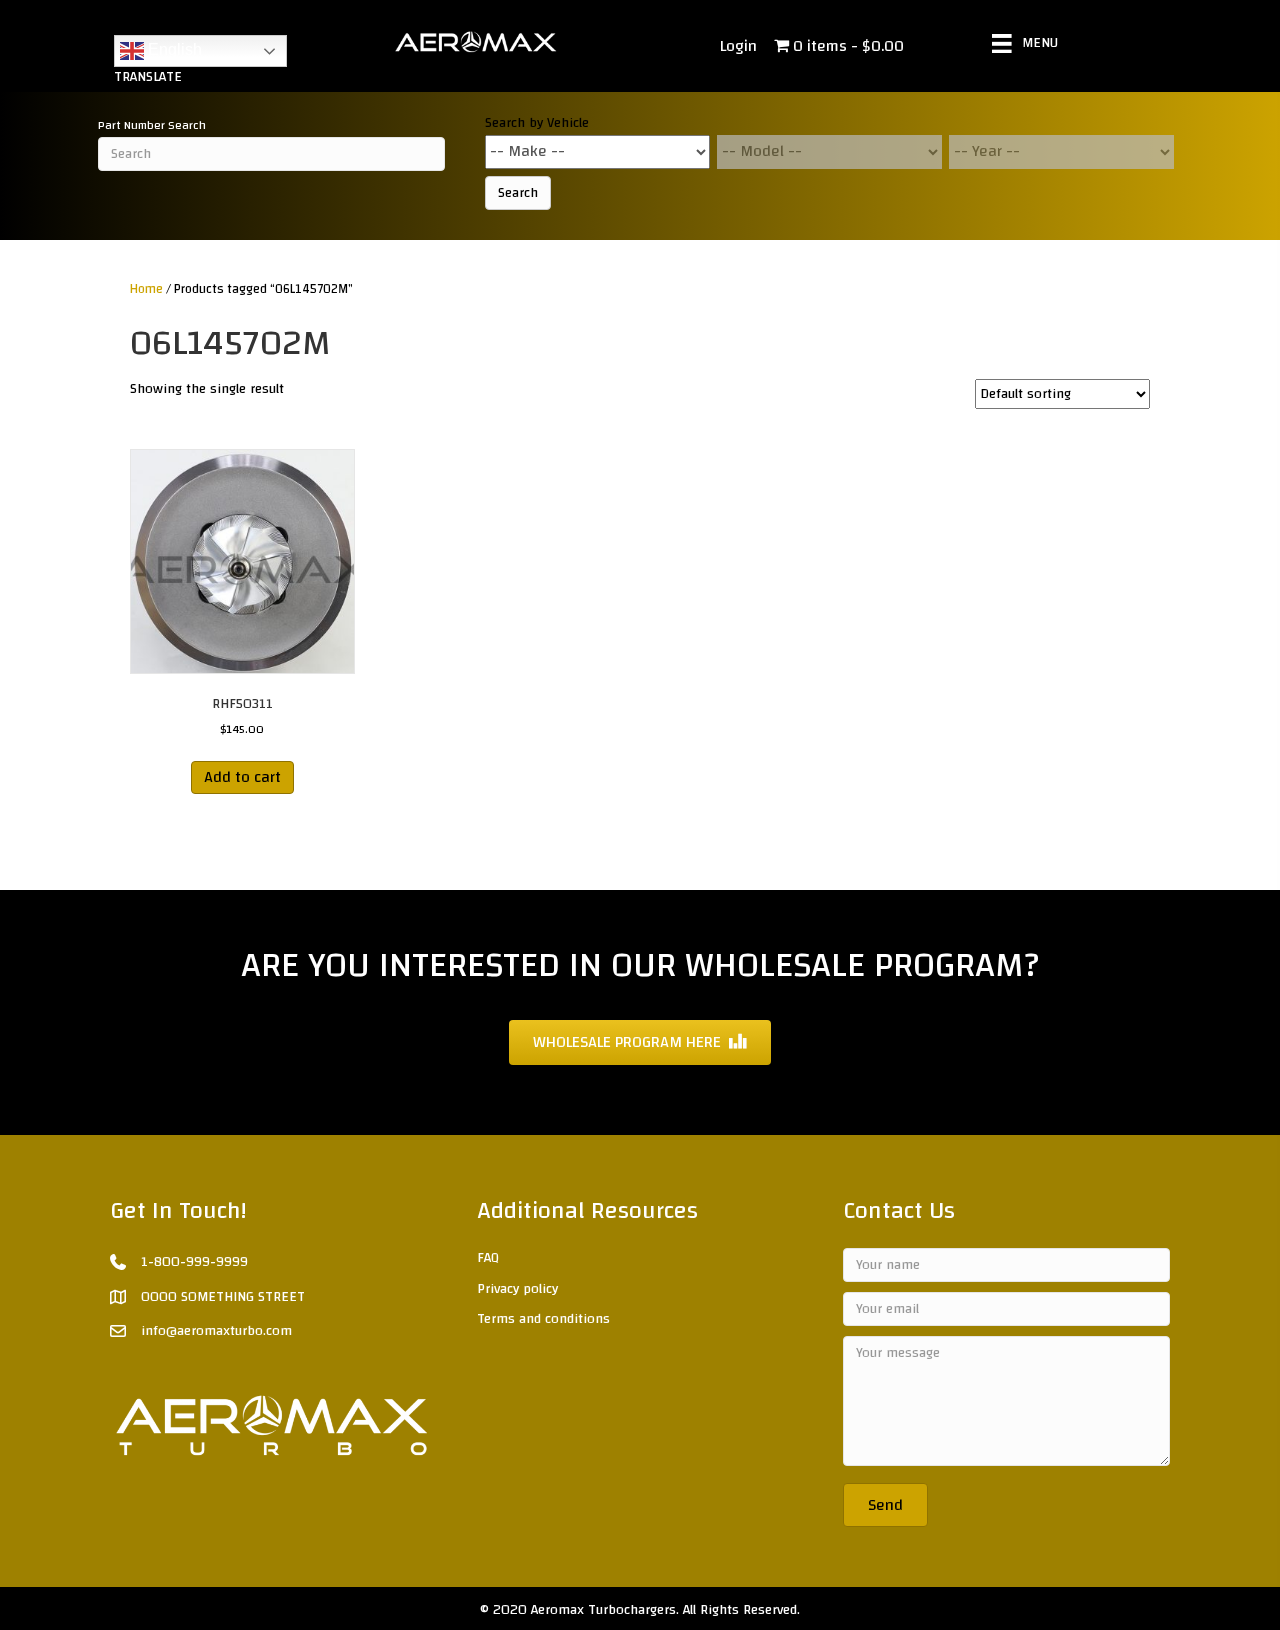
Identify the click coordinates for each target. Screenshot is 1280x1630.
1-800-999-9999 (194, 1262)
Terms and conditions (543, 1319)
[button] (885, 1505)
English (173, 49)
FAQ (488, 1258)
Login (738, 46)
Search (518, 193)
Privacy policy (517, 1289)
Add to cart (242, 777)
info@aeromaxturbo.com (216, 1331)
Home (146, 289)
